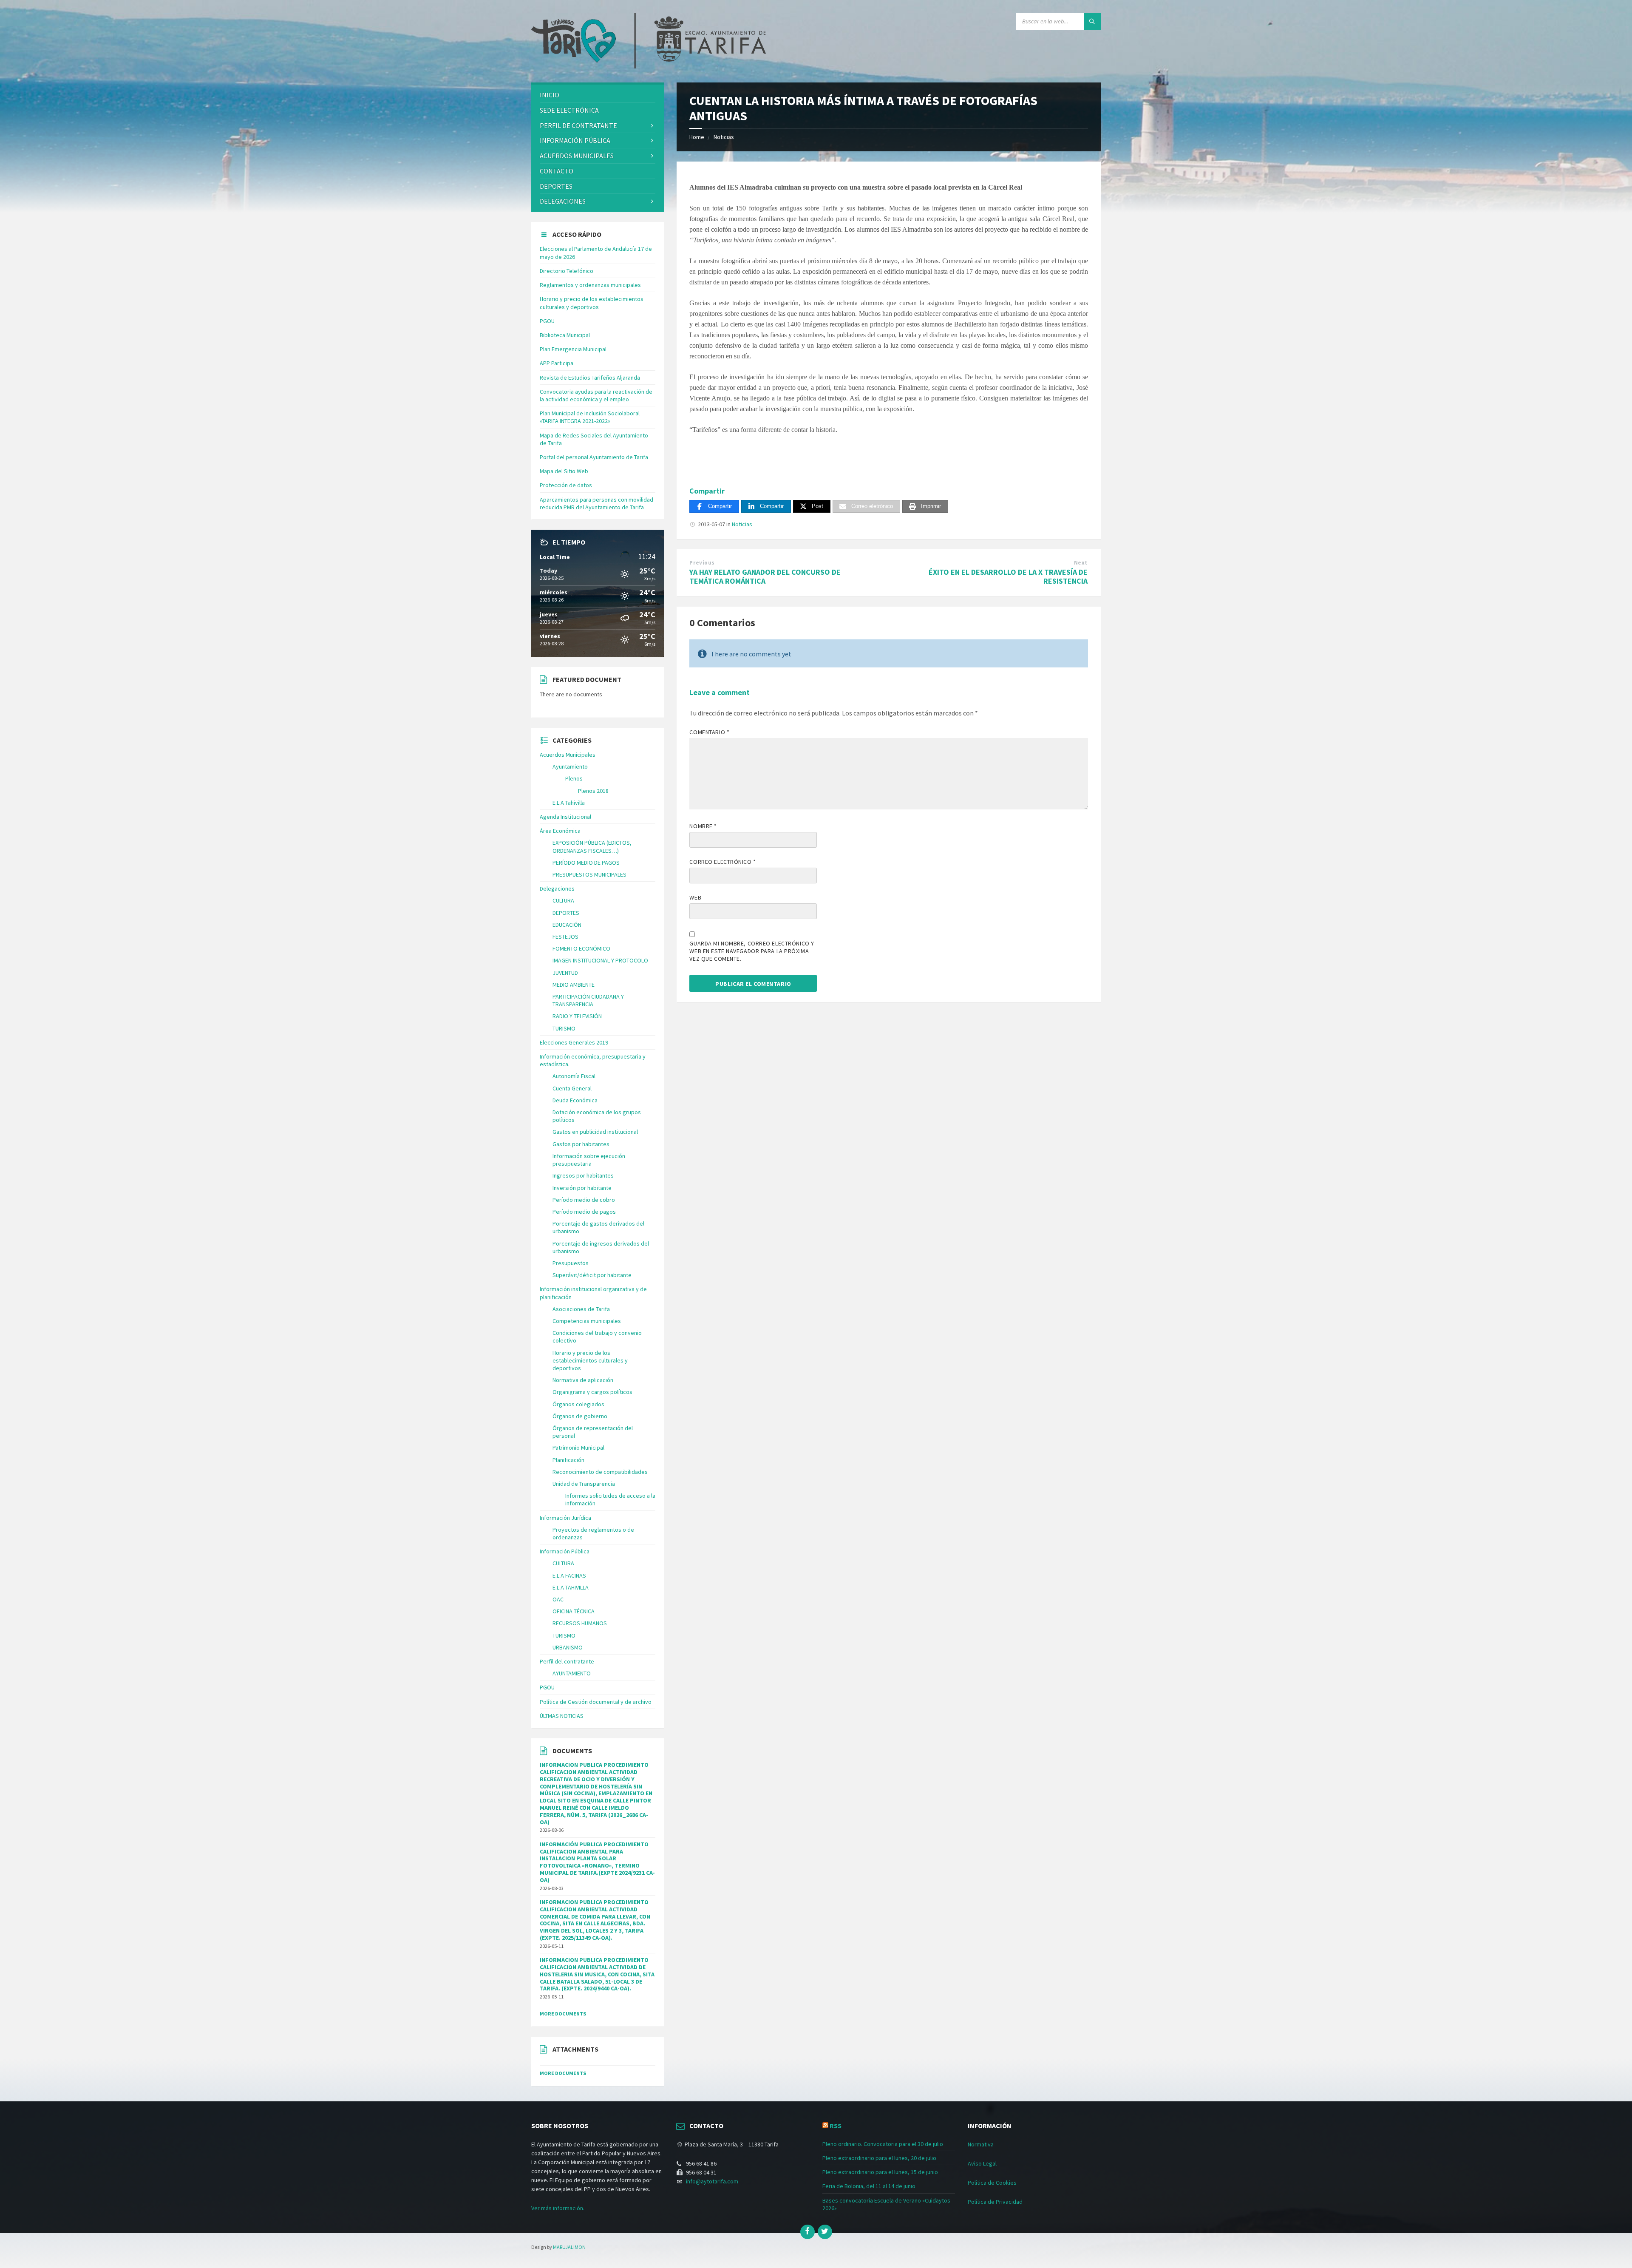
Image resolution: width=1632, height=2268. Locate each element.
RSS (836, 2126)
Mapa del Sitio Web (564, 471)
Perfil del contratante (567, 1661)
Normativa (981, 2144)
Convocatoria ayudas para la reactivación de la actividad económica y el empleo (596, 395)
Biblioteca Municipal (565, 335)
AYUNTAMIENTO (572, 1673)
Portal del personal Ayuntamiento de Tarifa (594, 457)
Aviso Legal (982, 2163)
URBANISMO (568, 1647)
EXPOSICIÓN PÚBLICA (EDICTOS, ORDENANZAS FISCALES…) (592, 846)
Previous (702, 563)
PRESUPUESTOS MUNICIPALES (589, 874)
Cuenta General (572, 1088)
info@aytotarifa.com (712, 2181)
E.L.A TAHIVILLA (571, 1587)
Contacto (557, 171)
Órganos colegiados (578, 1404)
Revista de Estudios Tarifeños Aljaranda (590, 378)
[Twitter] (825, 2232)
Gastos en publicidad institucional (595, 1132)
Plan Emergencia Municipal (573, 349)
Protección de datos (566, 485)
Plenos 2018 (593, 791)
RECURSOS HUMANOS (580, 1623)
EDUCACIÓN (567, 925)
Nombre (703, 826)
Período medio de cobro (584, 1200)
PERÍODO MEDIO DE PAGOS (586, 863)
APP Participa (557, 363)
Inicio (550, 95)
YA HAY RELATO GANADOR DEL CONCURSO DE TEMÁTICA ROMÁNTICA (765, 576)
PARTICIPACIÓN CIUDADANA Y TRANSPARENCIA (588, 1000)
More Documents (563, 2014)
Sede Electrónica (569, 110)
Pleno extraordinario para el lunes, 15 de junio (880, 2172)
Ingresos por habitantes (583, 1175)
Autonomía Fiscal (574, 1076)
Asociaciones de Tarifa (581, 1309)
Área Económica (560, 831)
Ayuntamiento (570, 766)
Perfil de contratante (578, 125)
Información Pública (575, 140)
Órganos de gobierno (580, 1416)
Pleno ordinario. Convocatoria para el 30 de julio (883, 2144)
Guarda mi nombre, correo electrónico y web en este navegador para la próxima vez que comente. (752, 951)
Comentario (709, 732)
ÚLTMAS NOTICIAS (562, 1716)
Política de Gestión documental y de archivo (596, 1702)
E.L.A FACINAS (569, 1575)
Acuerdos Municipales (568, 755)
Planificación (568, 1460)
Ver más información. (558, 2208)
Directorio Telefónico (567, 271)
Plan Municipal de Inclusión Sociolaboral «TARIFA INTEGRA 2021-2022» (590, 417)
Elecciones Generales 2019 (574, 1042)
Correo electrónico (722, 862)
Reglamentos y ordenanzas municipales (590, 285)
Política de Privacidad (995, 2202)
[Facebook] (807, 2232)
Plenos (574, 778)
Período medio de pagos (584, 1212)
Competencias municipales (587, 1321)
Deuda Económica (575, 1100)
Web (695, 897)
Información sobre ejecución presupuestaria (589, 1160)
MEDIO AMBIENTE (574, 985)
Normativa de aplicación (583, 1380)
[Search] (1092, 21)
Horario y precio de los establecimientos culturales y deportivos (592, 303)
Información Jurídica (565, 1518)
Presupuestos (571, 1263)
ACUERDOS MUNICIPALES (577, 156)
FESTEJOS (565, 937)
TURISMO (564, 1028)
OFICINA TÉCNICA (574, 1611)
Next (1081, 563)
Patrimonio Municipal (578, 1448)
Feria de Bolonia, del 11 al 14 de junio (869, 2186)
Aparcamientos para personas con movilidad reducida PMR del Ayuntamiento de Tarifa (596, 503)
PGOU (547, 321)
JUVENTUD (565, 973)
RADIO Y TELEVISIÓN (577, 1016)
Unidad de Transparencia (584, 1484)
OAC (558, 1599)
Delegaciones (563, 201)
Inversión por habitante (582, 1188)
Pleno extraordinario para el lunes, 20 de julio (879, 2158)
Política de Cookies (992, 2183)
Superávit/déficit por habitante (592, 1275)
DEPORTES (556, 186)
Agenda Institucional (565, 817)
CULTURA (563, 900)
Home (697, 137)
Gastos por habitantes (581, 1144)
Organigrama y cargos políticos (592, 1392)
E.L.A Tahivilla (569, 803)
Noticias (724, 137)
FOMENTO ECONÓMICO (581, 948)
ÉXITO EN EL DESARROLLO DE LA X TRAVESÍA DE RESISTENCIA (1008, 576)
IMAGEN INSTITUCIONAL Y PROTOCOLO (600, 960)
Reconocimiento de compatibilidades (600, 1472)
